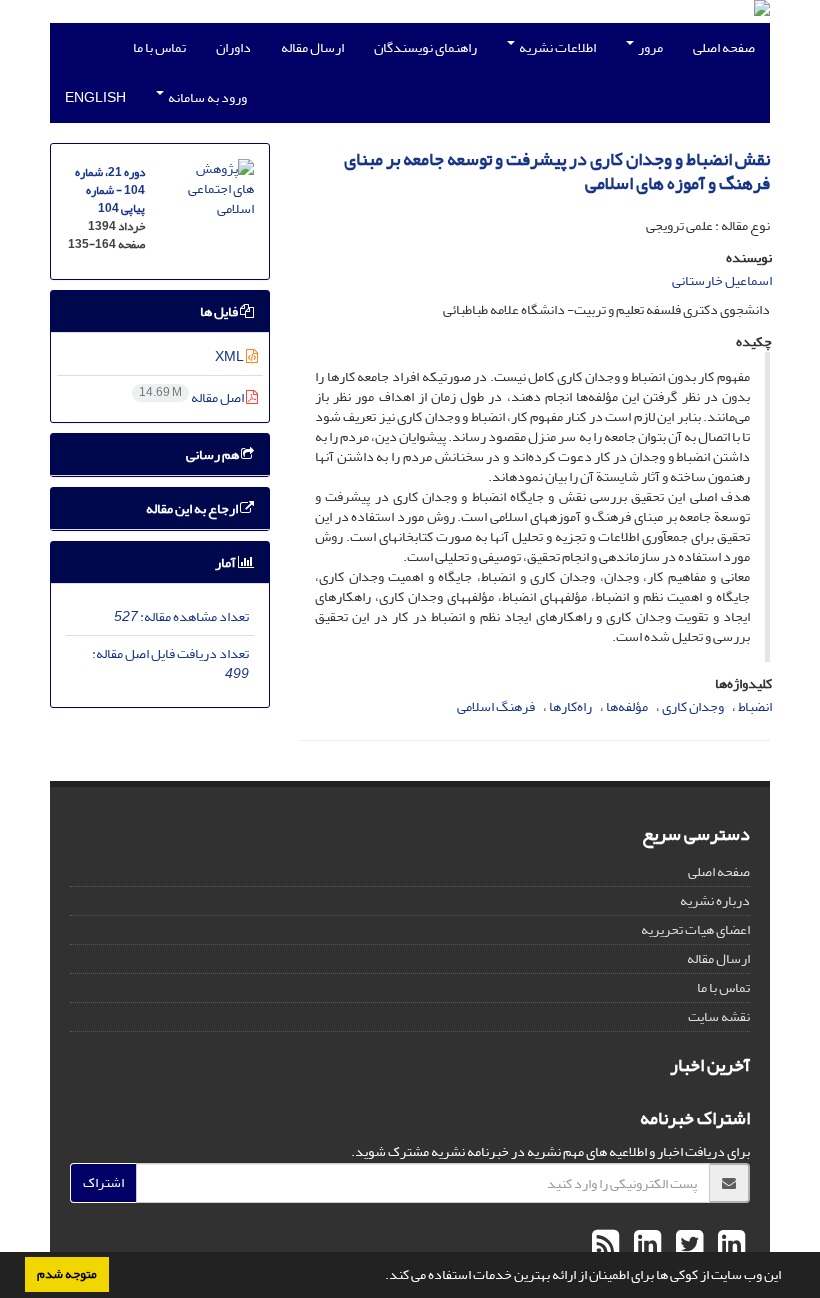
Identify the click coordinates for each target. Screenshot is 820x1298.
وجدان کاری (693, 706)
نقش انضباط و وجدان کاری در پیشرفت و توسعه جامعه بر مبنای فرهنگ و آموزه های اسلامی (557, 171)
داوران (233, 47)
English (95, 97)
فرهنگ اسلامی (496, 706)
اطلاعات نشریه (556, 47)
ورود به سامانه (206, 97)
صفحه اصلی (724, 47)
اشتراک (103, 1182)
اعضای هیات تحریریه (695, 929)
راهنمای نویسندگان (425, 47)
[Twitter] (687, 1245)
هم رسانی (213, 454)
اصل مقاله (192, 397)
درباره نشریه (715, 900)
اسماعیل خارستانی (722, 280)
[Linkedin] (729, 1245)
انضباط (755, 706)
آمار (226, 562)
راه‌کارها (570, 706)
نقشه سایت (719, 1016)
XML (230, 356)
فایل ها (220, 311)
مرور (649, 47)
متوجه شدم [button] (67, 1274)
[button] (380, 1277)
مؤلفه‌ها (627, 706)
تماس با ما (159, 47)
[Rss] (605, 1245)
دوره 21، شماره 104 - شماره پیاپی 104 (110, 190)
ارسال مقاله (312, 47)
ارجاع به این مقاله (193, 508)
